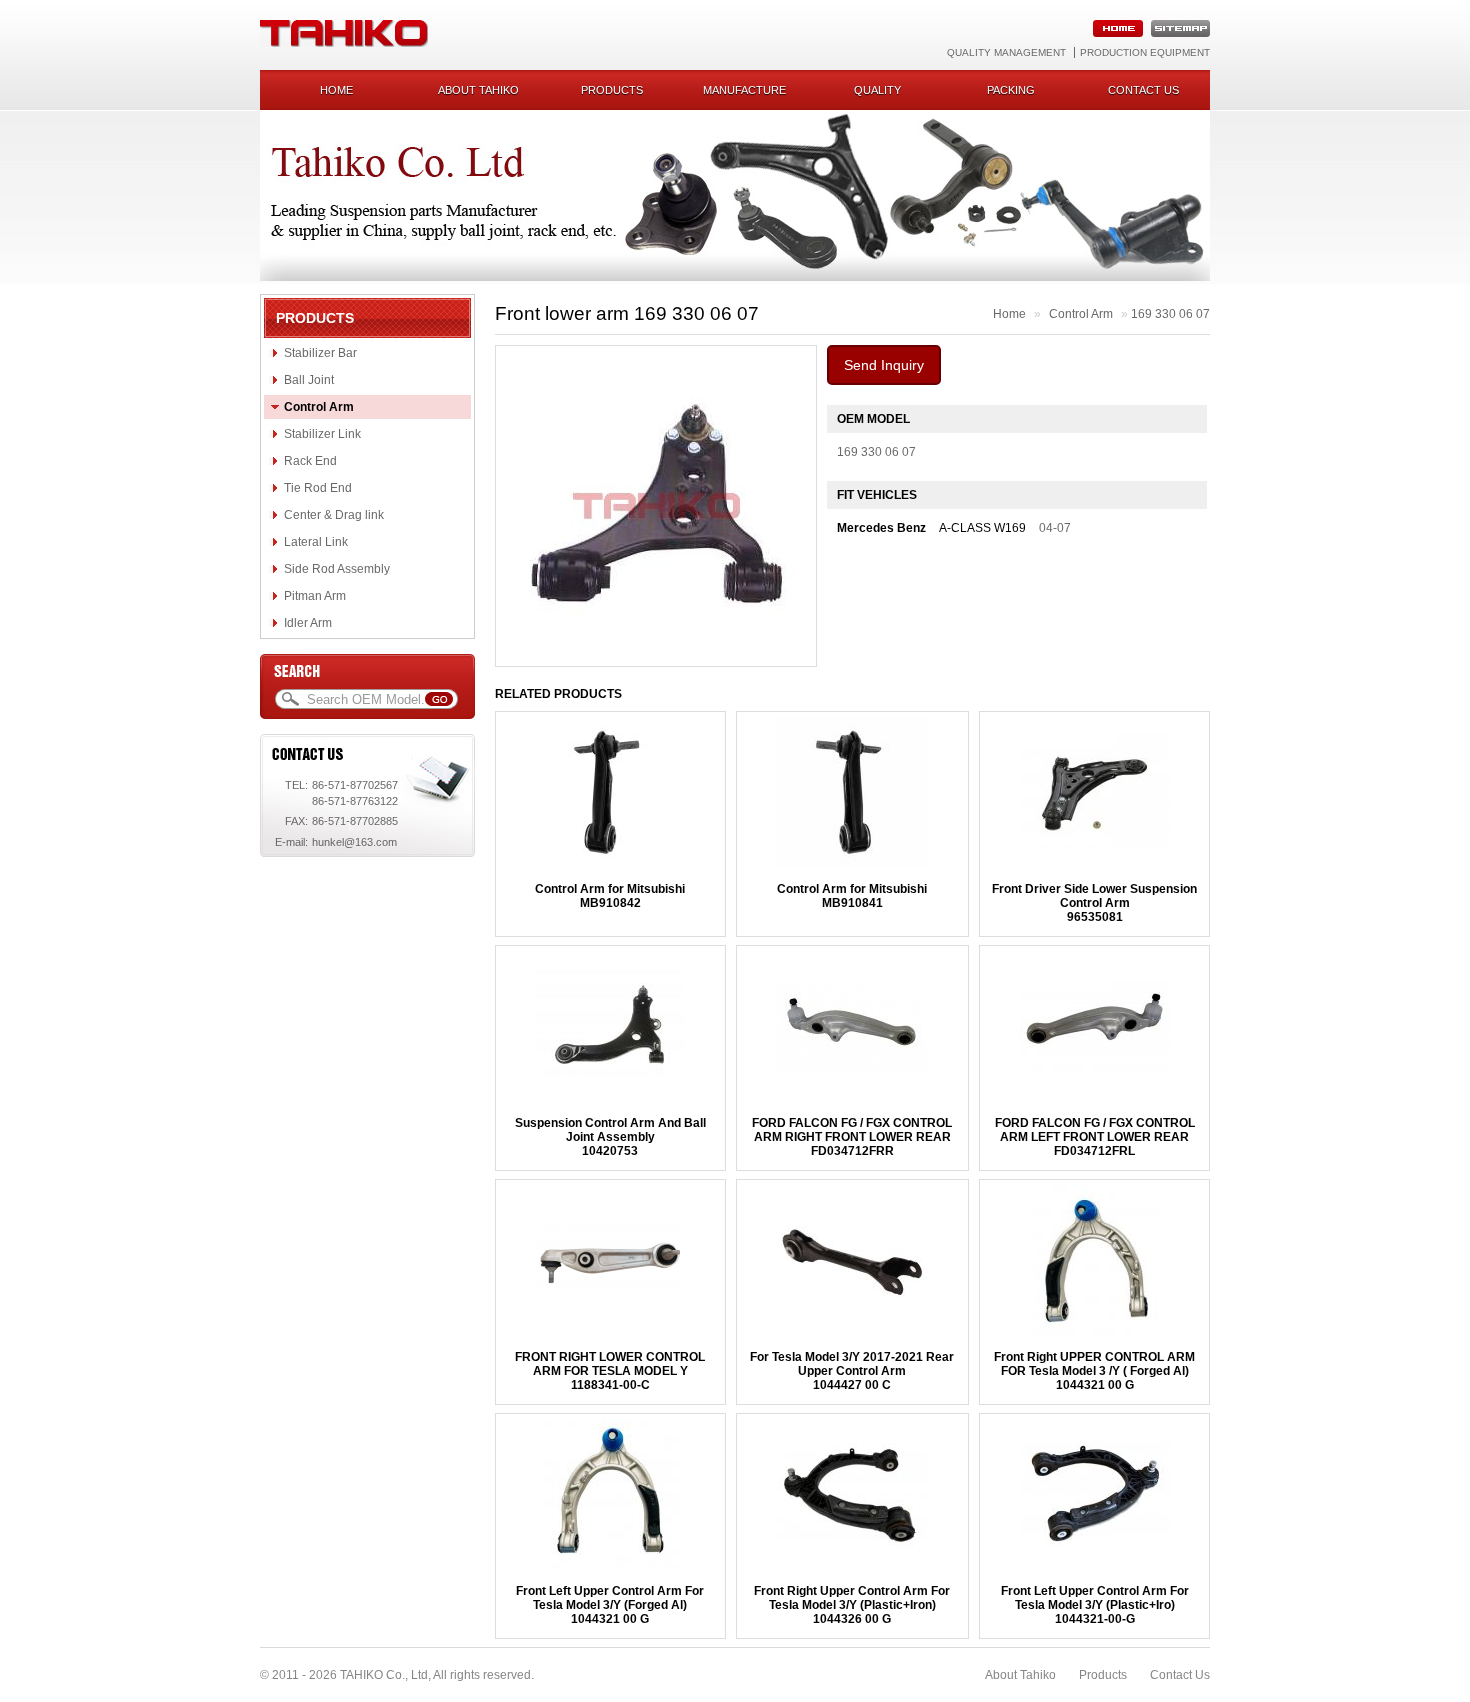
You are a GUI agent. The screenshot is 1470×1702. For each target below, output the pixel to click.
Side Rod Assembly (337, 569)
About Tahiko (478, 90)
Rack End (310, 461)
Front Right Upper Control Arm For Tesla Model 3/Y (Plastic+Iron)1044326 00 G (852, 1605)
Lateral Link (316, 542)
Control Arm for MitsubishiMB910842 (610, 896)
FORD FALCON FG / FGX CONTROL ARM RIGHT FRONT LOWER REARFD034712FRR (852, 1137)
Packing (1011, 90)
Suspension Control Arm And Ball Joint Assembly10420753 (610, 1137)
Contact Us (1180, 1675)
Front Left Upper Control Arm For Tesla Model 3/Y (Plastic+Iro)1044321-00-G (1095, 1605)
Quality (877, 90)
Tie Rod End (318, 488)
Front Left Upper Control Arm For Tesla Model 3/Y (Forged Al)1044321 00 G (610, 1605)
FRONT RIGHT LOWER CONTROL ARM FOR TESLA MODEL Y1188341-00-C (610, 1371)
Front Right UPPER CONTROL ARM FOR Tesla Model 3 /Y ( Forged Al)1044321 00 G (1094, 1371)
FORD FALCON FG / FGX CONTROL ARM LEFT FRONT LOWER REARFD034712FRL (1095, 1137)
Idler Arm (308, 623)
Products (612, 90)
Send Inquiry (884, 365)
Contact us (1143, 90)
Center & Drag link (334, 515)
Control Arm (319, 407)
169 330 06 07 (1170, 314)
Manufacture (744, 90)
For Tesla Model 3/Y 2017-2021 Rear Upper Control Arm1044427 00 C (852, 1371)
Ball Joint (309, 380)
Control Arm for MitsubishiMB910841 (852, 896)
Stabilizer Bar (320, 353)
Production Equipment (1145, 52)
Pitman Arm (315, 596)
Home (336, 90)
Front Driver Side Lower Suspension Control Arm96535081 (1094, 903)
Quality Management (1006, 52)
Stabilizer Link (322, 434)
